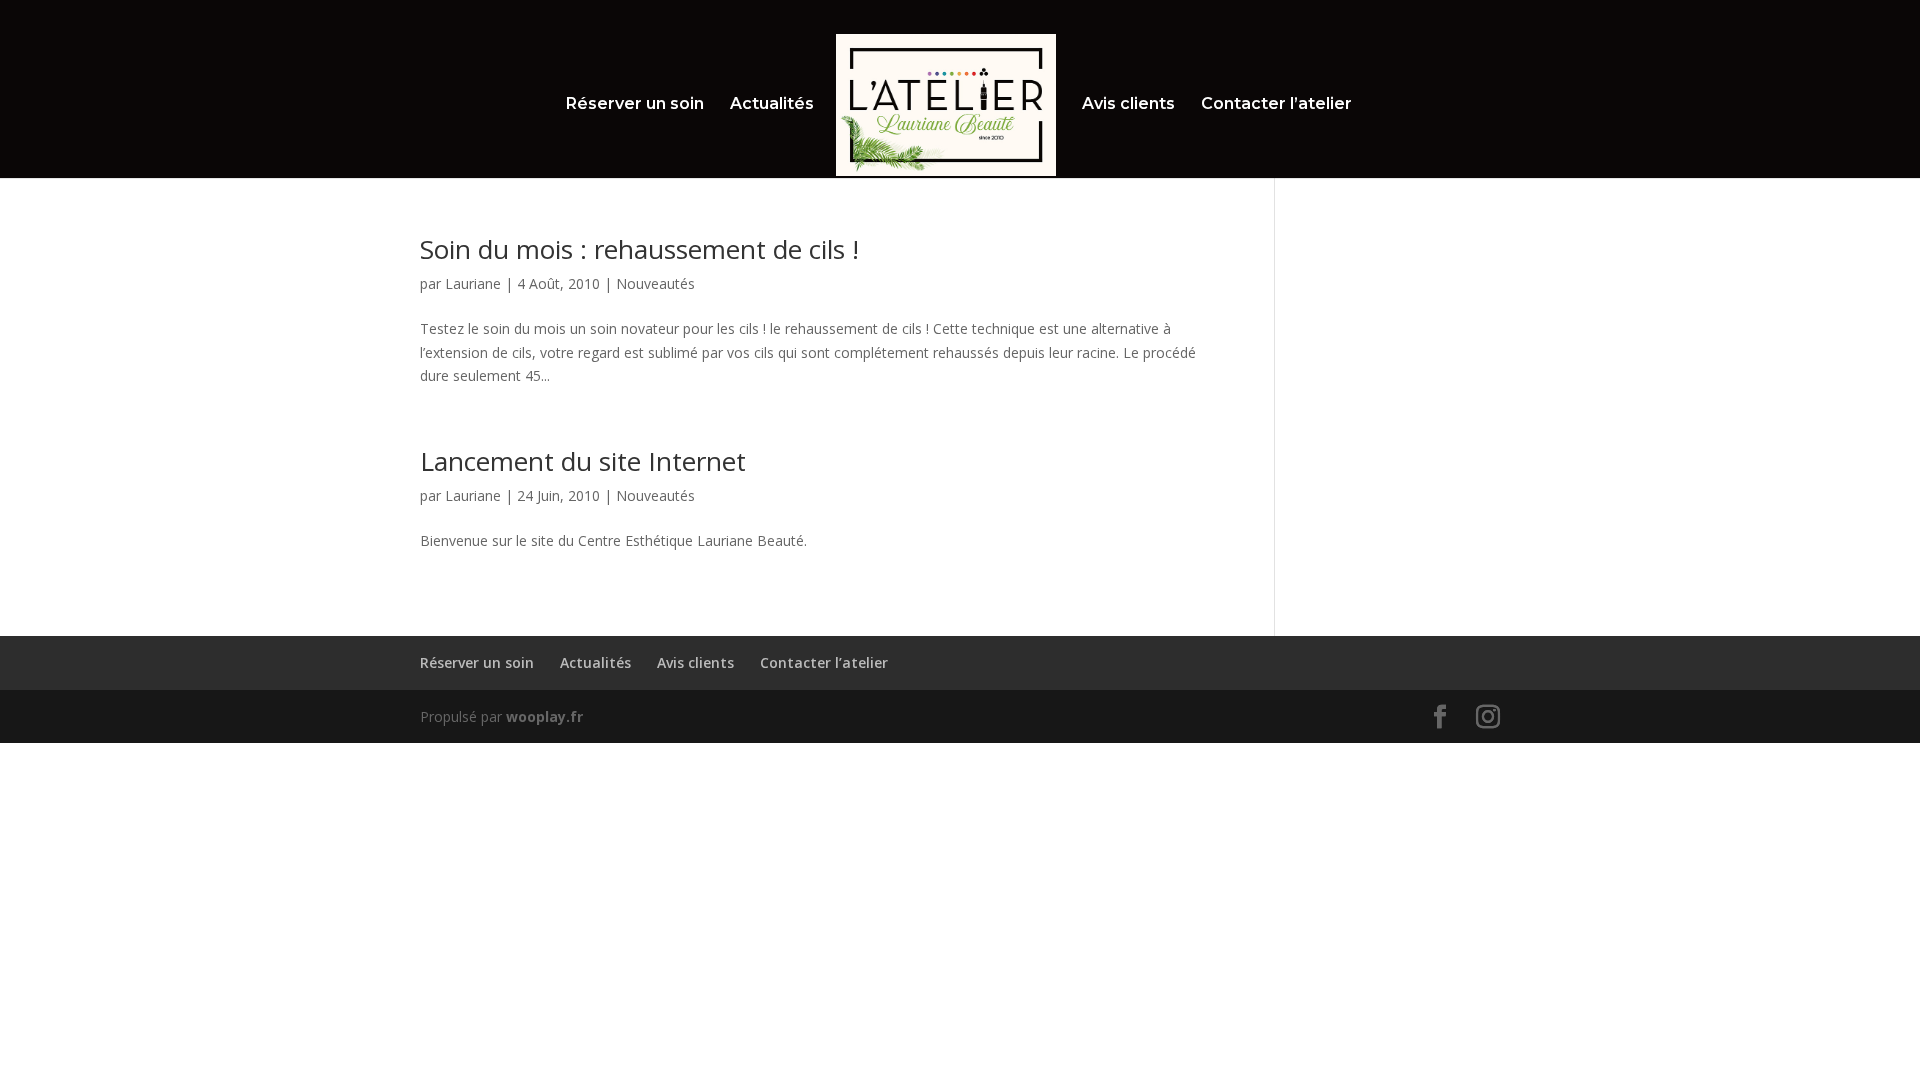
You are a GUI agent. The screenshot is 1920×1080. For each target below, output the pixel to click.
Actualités (772, 105)
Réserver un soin (635, 105)
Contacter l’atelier (1276, 105)
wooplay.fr (544, 716)
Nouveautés (655, 283)
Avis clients (1128, 105)
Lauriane (473, 283)
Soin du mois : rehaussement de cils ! (639, 249)
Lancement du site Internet (583, 461)
